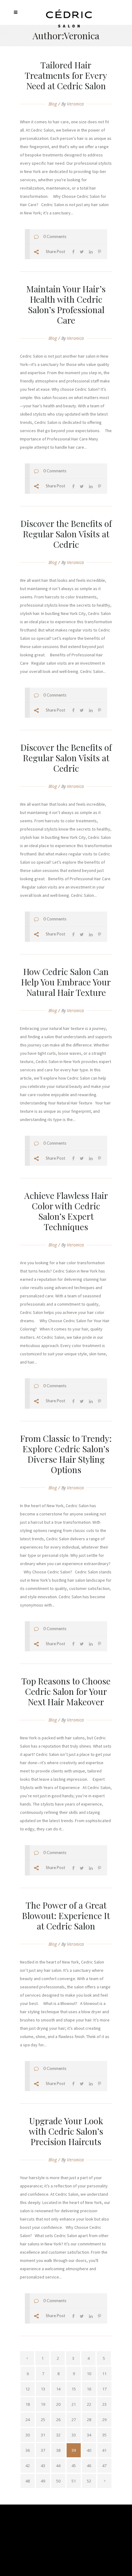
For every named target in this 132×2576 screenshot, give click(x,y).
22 (89, 2404)
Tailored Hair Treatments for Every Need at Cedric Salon (66, 75)
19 (43, 2404)
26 (58, 2420)
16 (89, 2389)
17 (104, 2389)
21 (74, 2404)
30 (28, 2435)
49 (43, 2481)
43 (43, 2466)
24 (28, 2420)
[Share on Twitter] (82, 252)
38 (58, 2450)
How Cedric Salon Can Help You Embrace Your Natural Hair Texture (66, 982)
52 (89, 2481)
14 (58, 2389)
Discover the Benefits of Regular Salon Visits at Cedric (66, 534)
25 (43, 2420)
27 (74, 2420)
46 (89, 2466)
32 (58, 2435)
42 (28, 2466)
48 (28, 2481)
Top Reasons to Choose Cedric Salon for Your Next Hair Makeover (66, 1691)
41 (104, 2450)
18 (28, 2404)
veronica (75, 104)
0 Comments (55, 236)
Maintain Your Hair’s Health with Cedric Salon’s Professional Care (66, 304)
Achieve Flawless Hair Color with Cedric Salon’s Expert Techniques (66, 1211)
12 (28, 2389)
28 (89, 2420)
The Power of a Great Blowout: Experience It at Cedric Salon (66, 1916)
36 (28, 2450)
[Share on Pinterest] (99, 252)
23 (104, 2404)
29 (104, 2420)
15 (74, 2389)
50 (58, 2481)
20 (58, 2404)
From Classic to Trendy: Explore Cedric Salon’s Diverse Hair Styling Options (66, 1454)
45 (74, 2466)
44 (58, 2466)
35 (104, 2435)
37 (43, 2450)
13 (43, 2389)
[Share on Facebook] (73, 252)
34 (89, 2435)
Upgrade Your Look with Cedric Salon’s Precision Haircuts (66, 2131)
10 (89, 2374)
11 (104, 2374)
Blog (53, 104)
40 (89, 2450)
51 (74, 2481)
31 (43, 2435)
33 (74, 2435)
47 (104, 2466)
